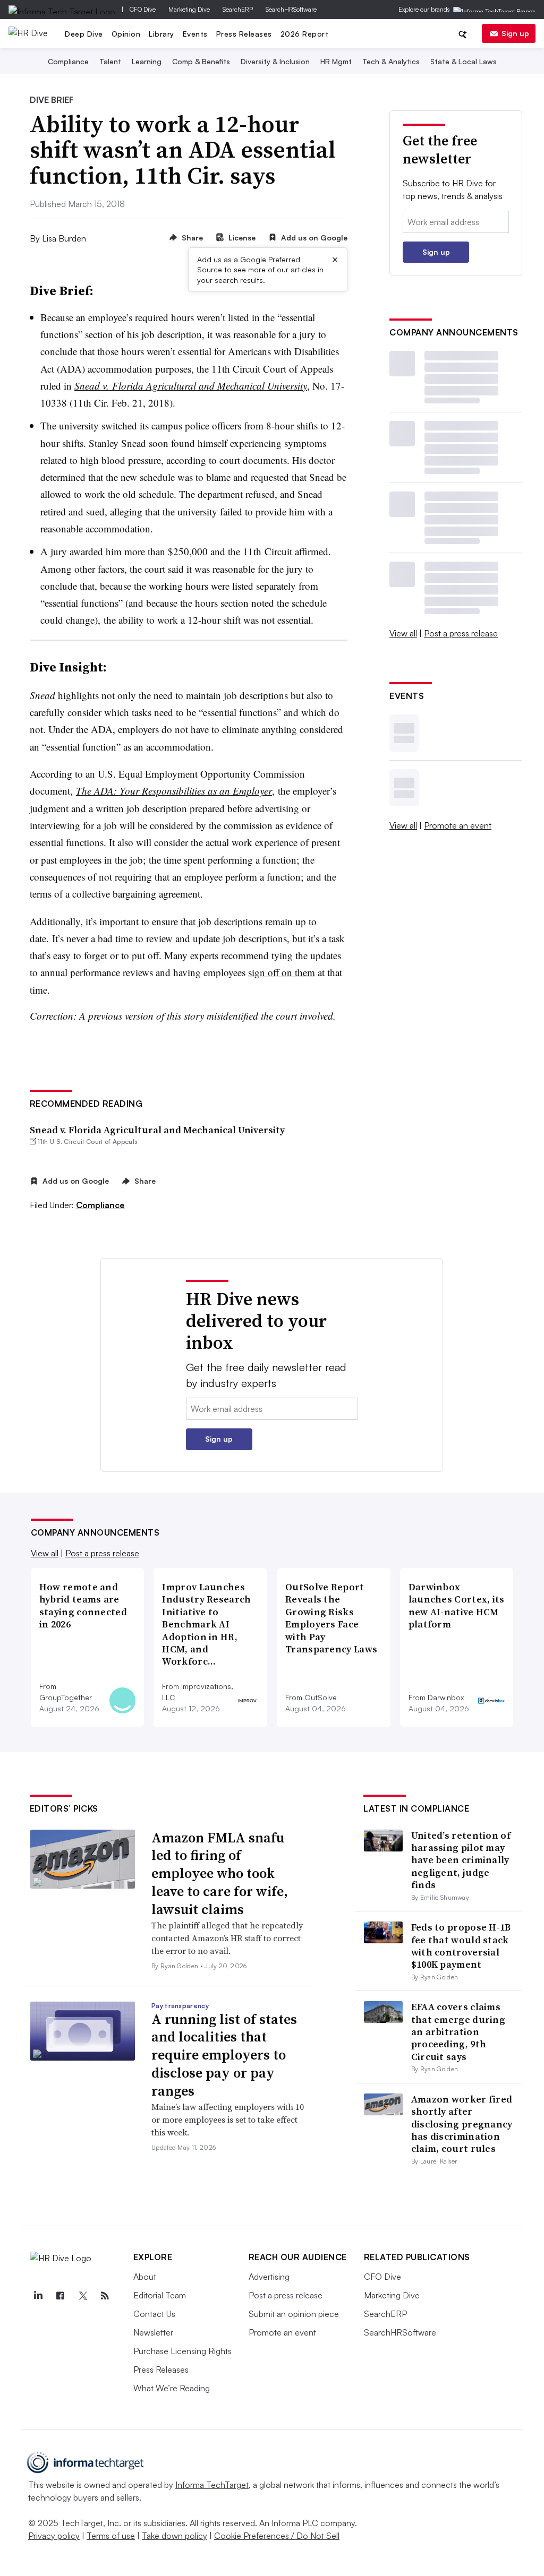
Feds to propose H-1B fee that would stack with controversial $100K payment (461, 1946)
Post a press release (461, 633)
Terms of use (111, 2536)
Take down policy (175, 2536)
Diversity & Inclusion (275, 61)
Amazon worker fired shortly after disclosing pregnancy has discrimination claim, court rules (462, 2124)
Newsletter (153, 2332)
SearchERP (238, 9)
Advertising (269, 2277)
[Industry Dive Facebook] (61, 2296)
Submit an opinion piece (294, 2314)
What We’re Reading (172, 2388)
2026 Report (305, 34)
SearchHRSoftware (291, 9)
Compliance (68, 61)
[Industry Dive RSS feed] (105, 2296)
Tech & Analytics (391, 61)
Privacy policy (54, 2536)
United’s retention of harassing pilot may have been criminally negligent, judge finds (461, 1860)
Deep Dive (84, 34)
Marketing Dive (189, 9)
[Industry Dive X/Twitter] (83, 2296)
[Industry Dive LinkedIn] (38, 2296)
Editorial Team (160, 2295)
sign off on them (282, 972)
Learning (147, 61)
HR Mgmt (336, 61)
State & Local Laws (464, 61)
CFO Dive (143, 9)
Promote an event (458, 825)
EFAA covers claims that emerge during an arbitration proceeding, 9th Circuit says (458, 2032)
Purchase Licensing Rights (182, 2351)
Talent (110, 61)
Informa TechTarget (212, 2485)
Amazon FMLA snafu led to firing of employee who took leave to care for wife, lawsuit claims (220, 1873)
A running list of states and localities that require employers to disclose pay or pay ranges (224, 2055)
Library (161, 34)
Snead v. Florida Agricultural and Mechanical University (157, 1130)
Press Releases (244, 34)
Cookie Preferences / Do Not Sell (277, 2536)
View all (403, 633)
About (145, 2277)
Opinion (126, 34)
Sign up (515, 33)
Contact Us (154, 2314)
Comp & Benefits (201, 61)
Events (195, 34)
